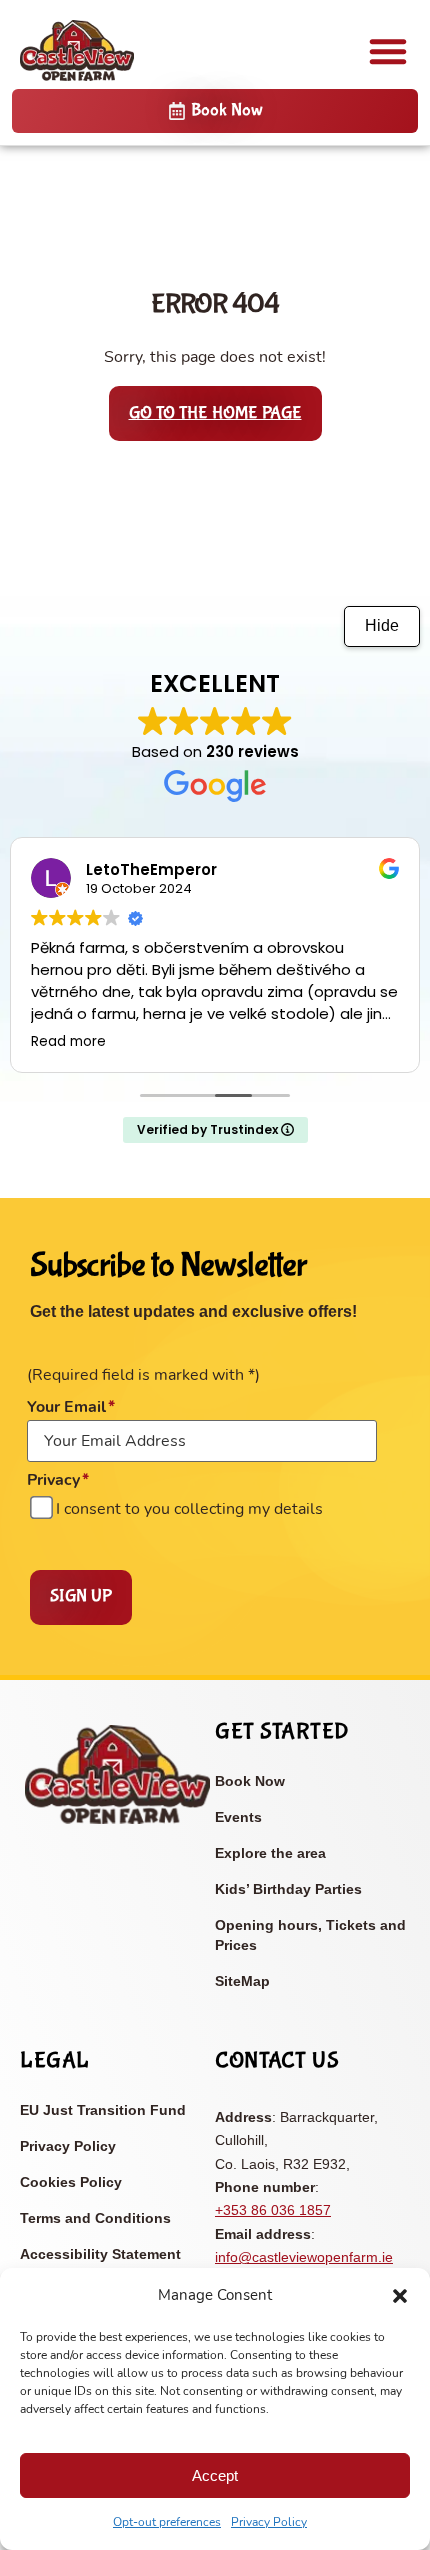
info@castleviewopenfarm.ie (304, 2257)
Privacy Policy (269, 2522)
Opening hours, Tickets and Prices (310, 1935)
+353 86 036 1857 (273, 2210)
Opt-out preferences (167, 2522)
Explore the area (270, 1853)
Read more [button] (68, 1042)
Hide (382, 625)
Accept (215, 2475)
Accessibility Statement (100, 2254)
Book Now (250, 1781)
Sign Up (81, 1596)
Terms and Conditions (95, 2218)
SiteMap (242, 1981)
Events (238, 1817)
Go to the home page (215, 413)
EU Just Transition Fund (103, 2110)
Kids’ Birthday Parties (288, 1889)
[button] (400, 2296)
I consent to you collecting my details (189, 1509)
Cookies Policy (71, 2182)
